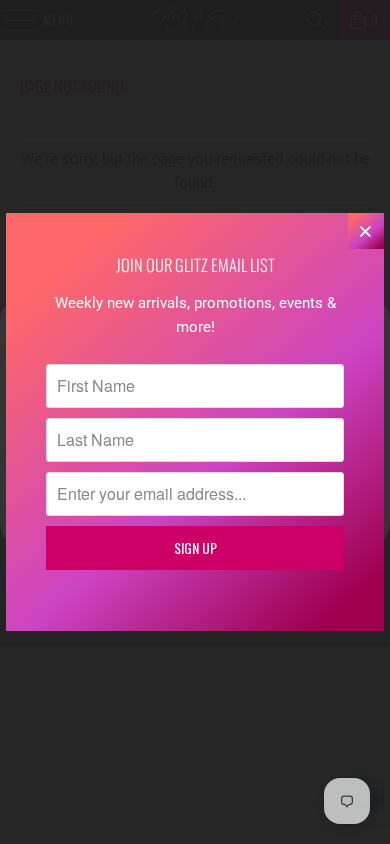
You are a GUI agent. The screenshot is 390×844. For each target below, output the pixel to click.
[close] (366, 231)
